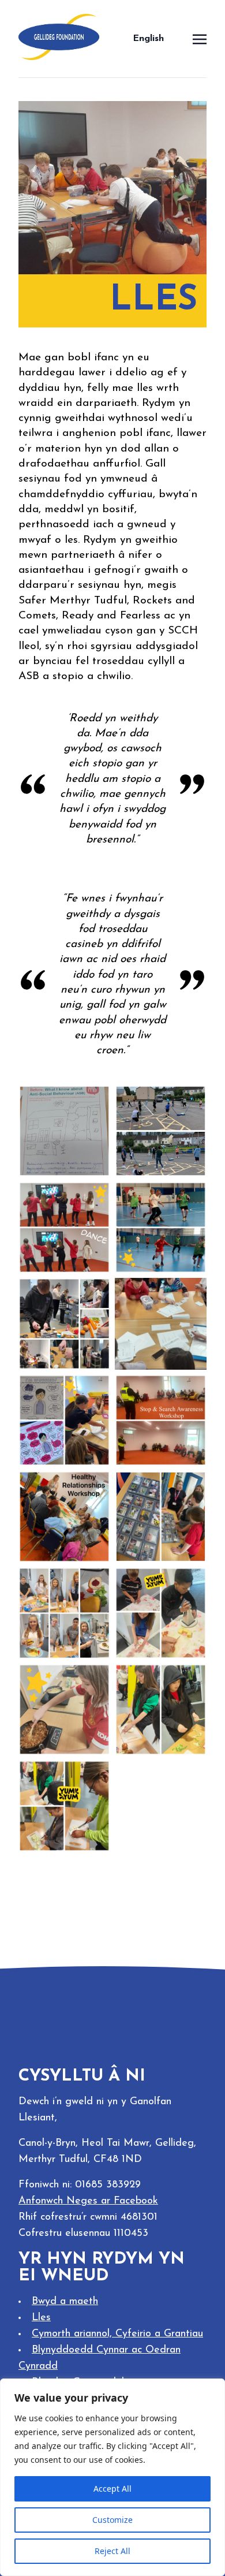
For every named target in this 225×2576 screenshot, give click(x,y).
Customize (112, 2520)
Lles (41, 2318)
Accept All (112, 2489)
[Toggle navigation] (200, 38)
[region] (112, 2477)
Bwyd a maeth (65, 2302)
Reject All (112, 2551)
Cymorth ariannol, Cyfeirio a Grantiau (117, 2334)
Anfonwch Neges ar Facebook (88, 2201)
